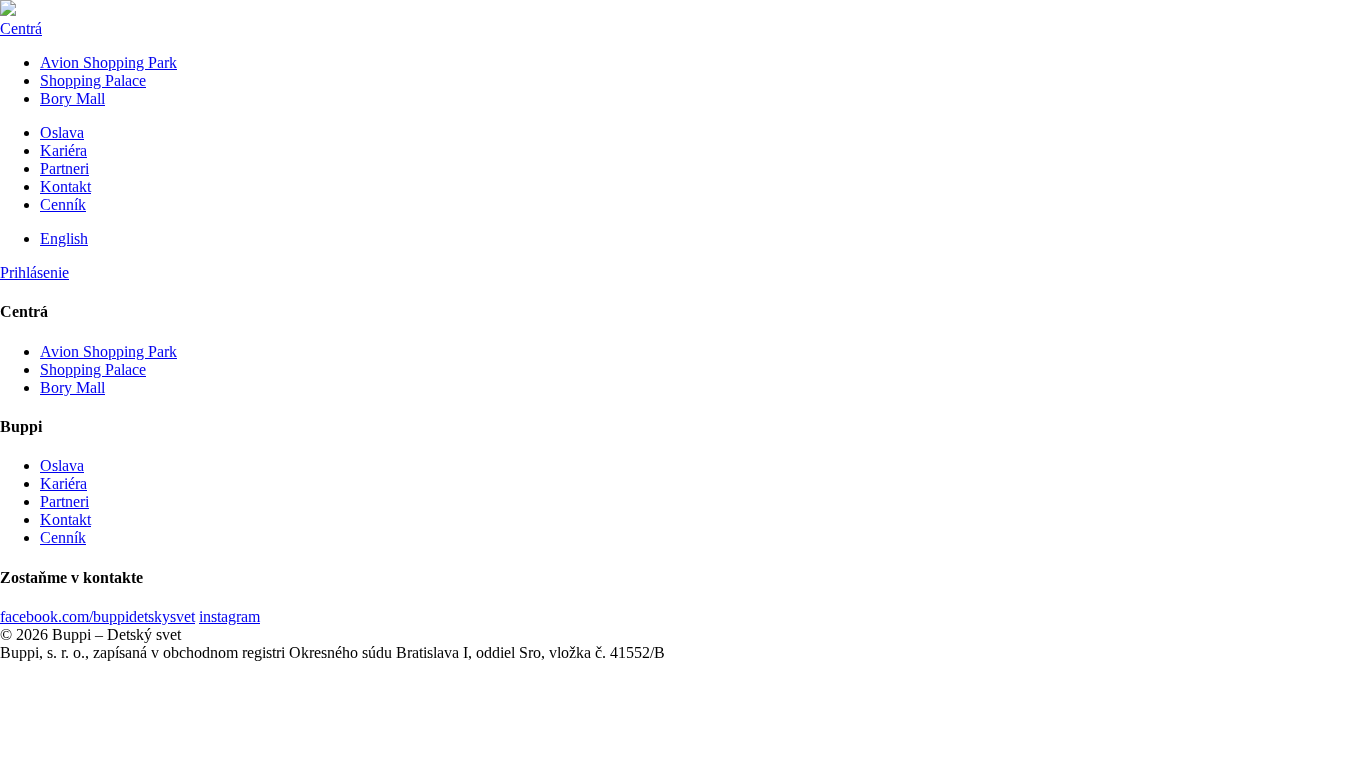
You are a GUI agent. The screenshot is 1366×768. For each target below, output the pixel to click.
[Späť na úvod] (8, 10)
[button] (34, 272)
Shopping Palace (93, 80)
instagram (229, 616)
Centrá (21, 28)
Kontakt (65, 186)
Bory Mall (72, 98)
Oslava (62, 132)
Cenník (63, 204)
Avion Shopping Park (108, 62)
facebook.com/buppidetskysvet (97, 616)
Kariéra (63, 150)
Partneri (64, 168)
